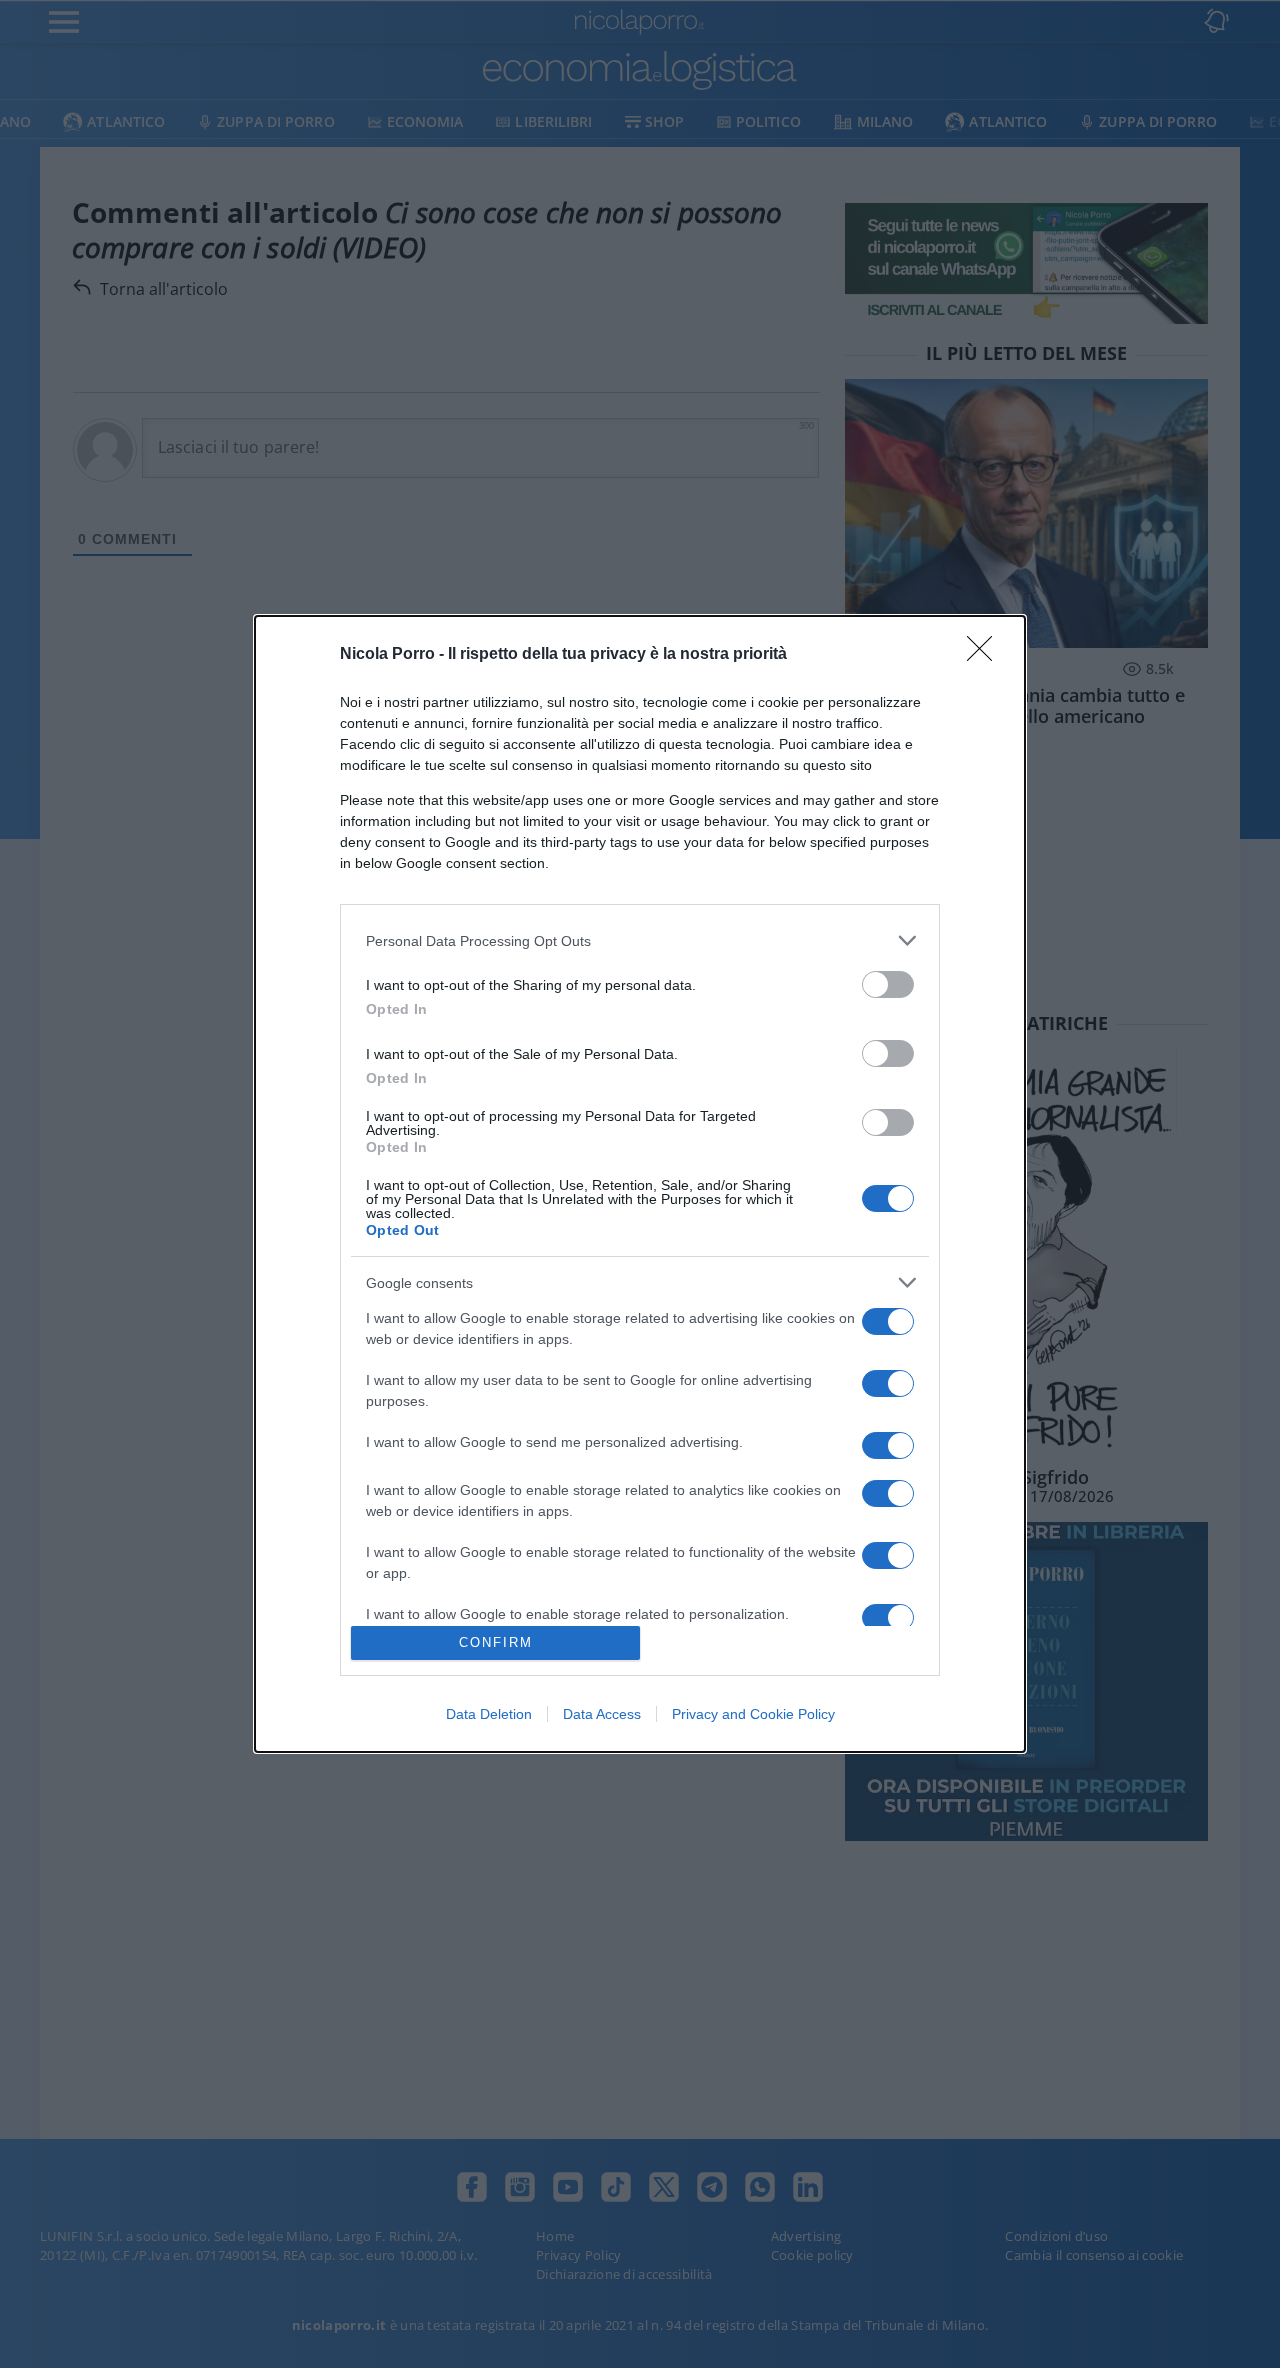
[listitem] (640, 940)
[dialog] (640, 1183)
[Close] (986, 655)
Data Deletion (489, 1714)
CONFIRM (496, 1642)
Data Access (602, 1714)
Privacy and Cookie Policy (753, 1714)
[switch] (888, 984)
